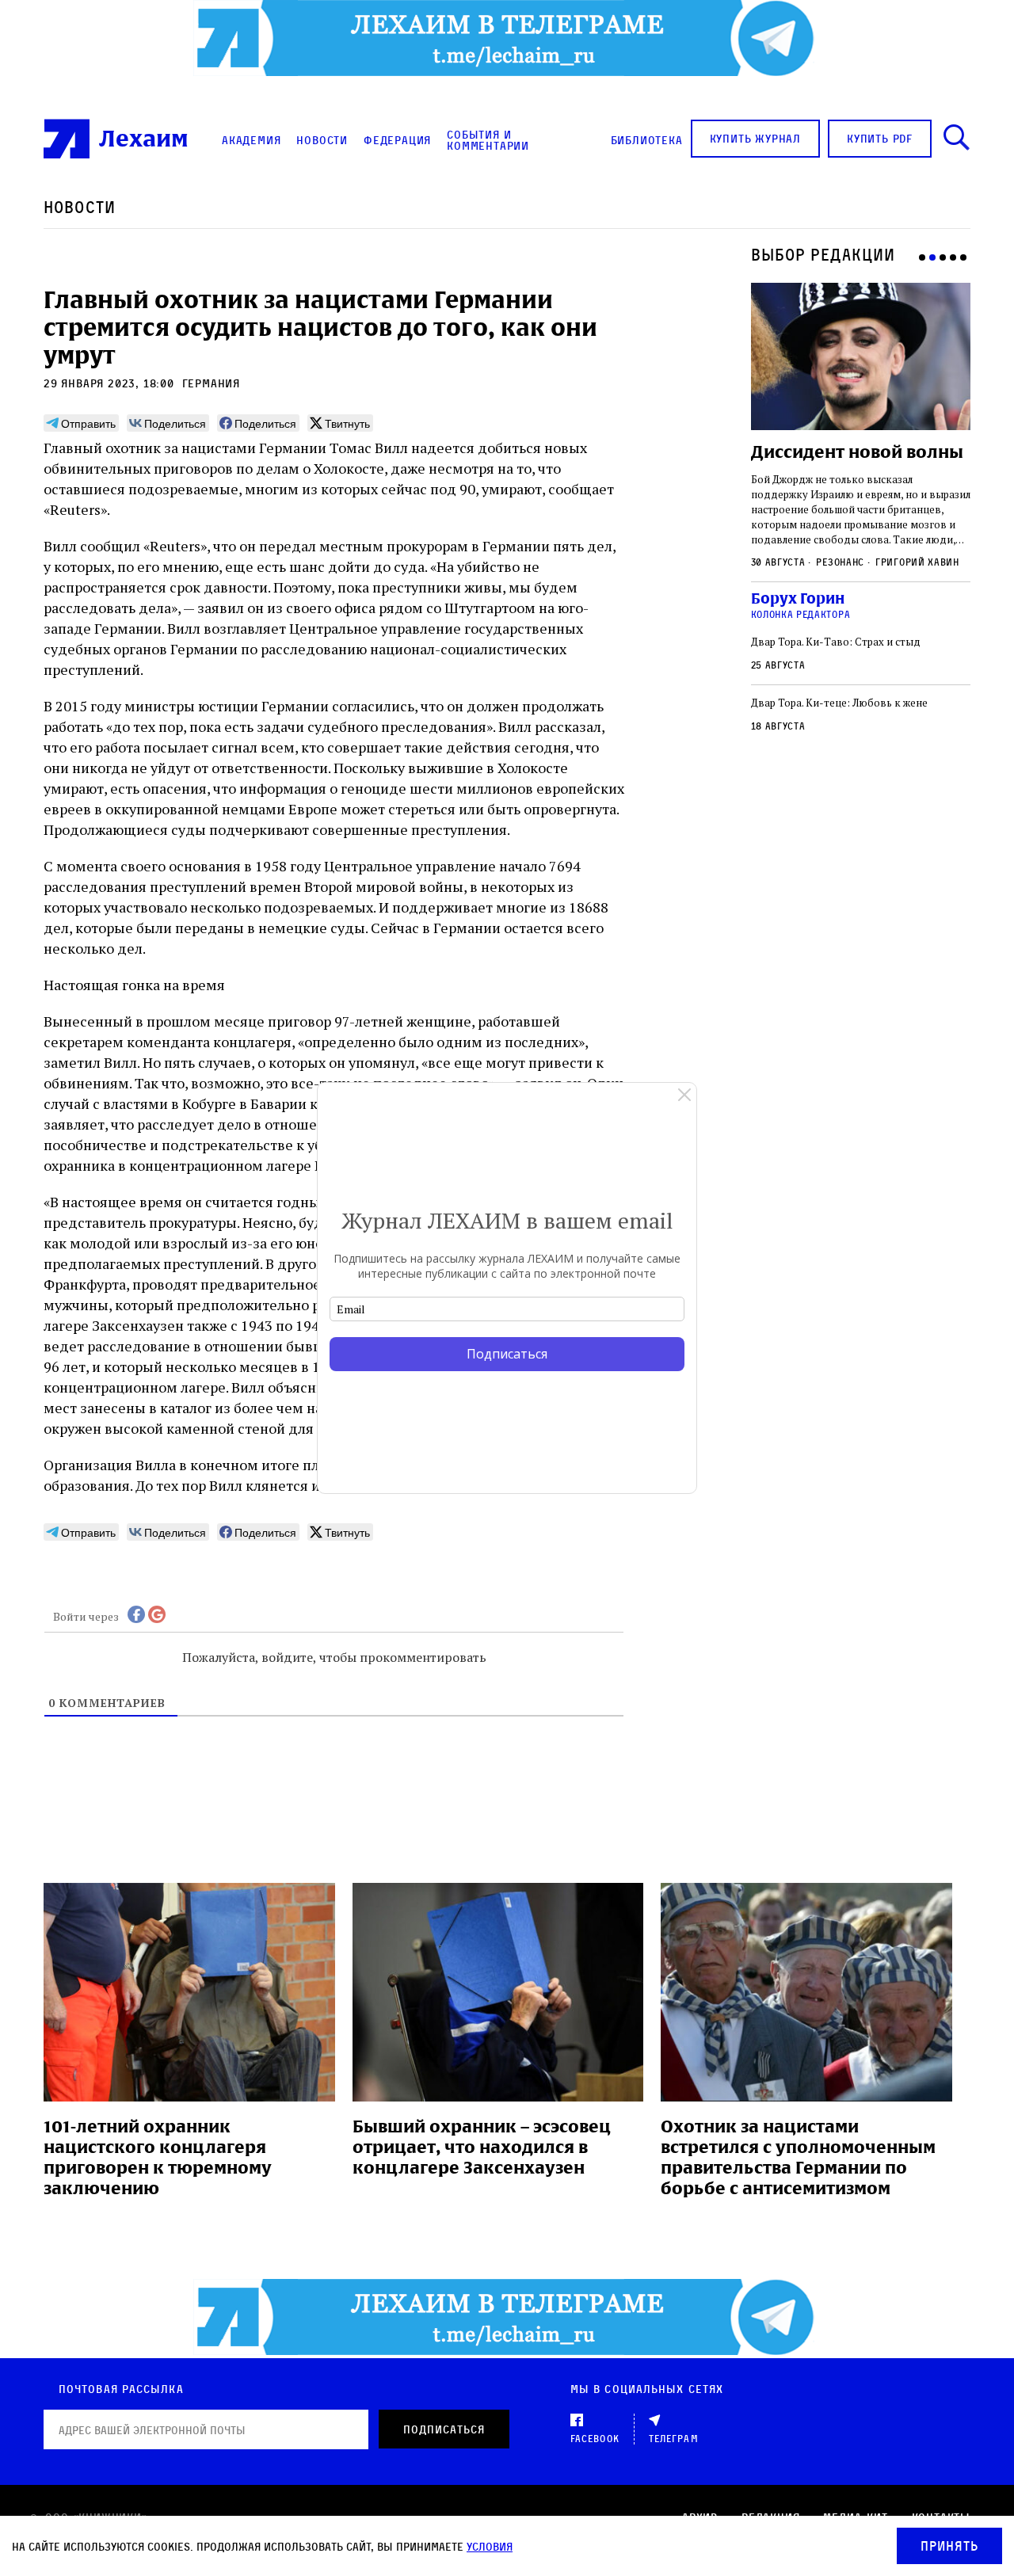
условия (490, 2546)
